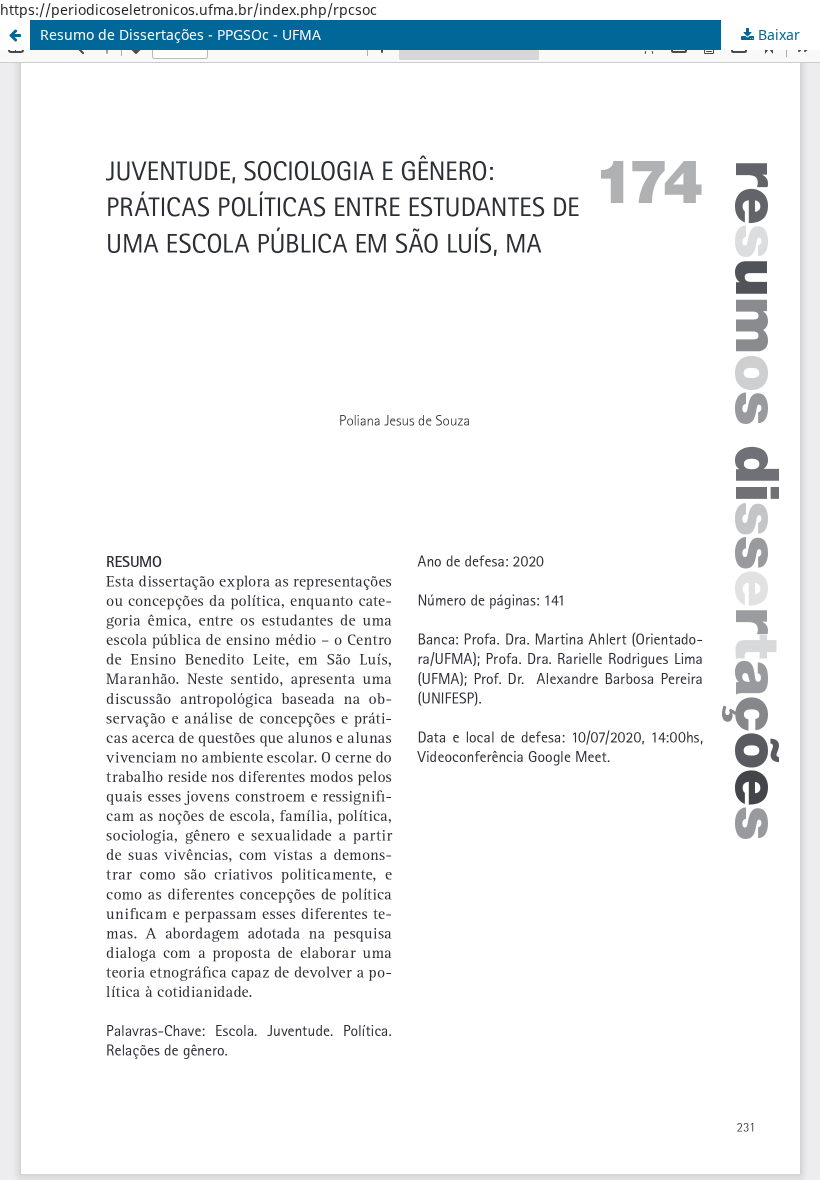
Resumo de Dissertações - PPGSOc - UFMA (180, 34)
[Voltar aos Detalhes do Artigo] (15, 35)
